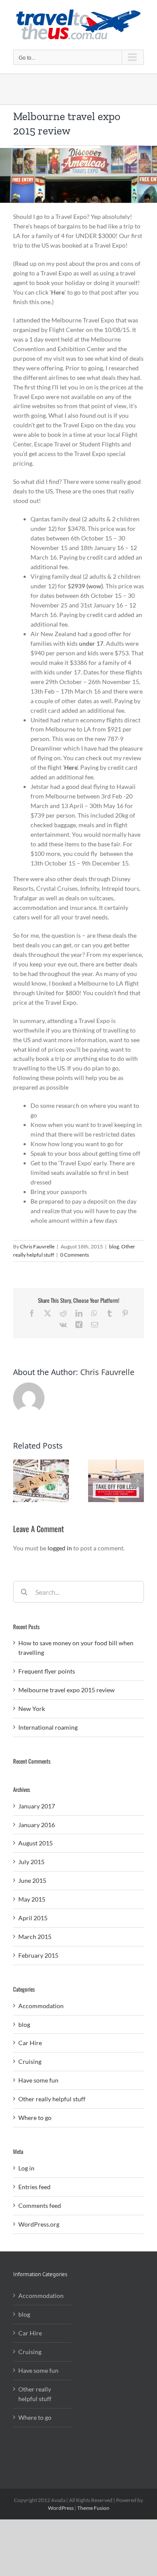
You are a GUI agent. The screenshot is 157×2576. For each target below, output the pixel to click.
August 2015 (36, 1843)
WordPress (61, 2508)
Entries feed (34, 2187)
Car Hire (30, 2043)
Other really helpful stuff (52, 2099)
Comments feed (40, 2205)
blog (114, 1246)
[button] (20, 1481)
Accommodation (41, 2006)
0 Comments (75, 1255)
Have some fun (38, 2080)
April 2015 (33, 1918)
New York (32, 1709)
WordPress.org (39, 2224)
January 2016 (37, 1825)
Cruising (30, 2061)
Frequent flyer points (47, 1671)
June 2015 (32, 1880)
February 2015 (38, 1955)
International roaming (48, 1727)
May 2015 (32, 1899)
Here (71, 767)
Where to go (35, 2118)
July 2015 (31, 1862)
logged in (60, 1548)
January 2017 (37, 1806)
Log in (26, 2168)
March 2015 (35, 1937)
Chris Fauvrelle (37, 1246)
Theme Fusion (93, 2508)
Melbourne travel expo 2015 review (67, 1690)
